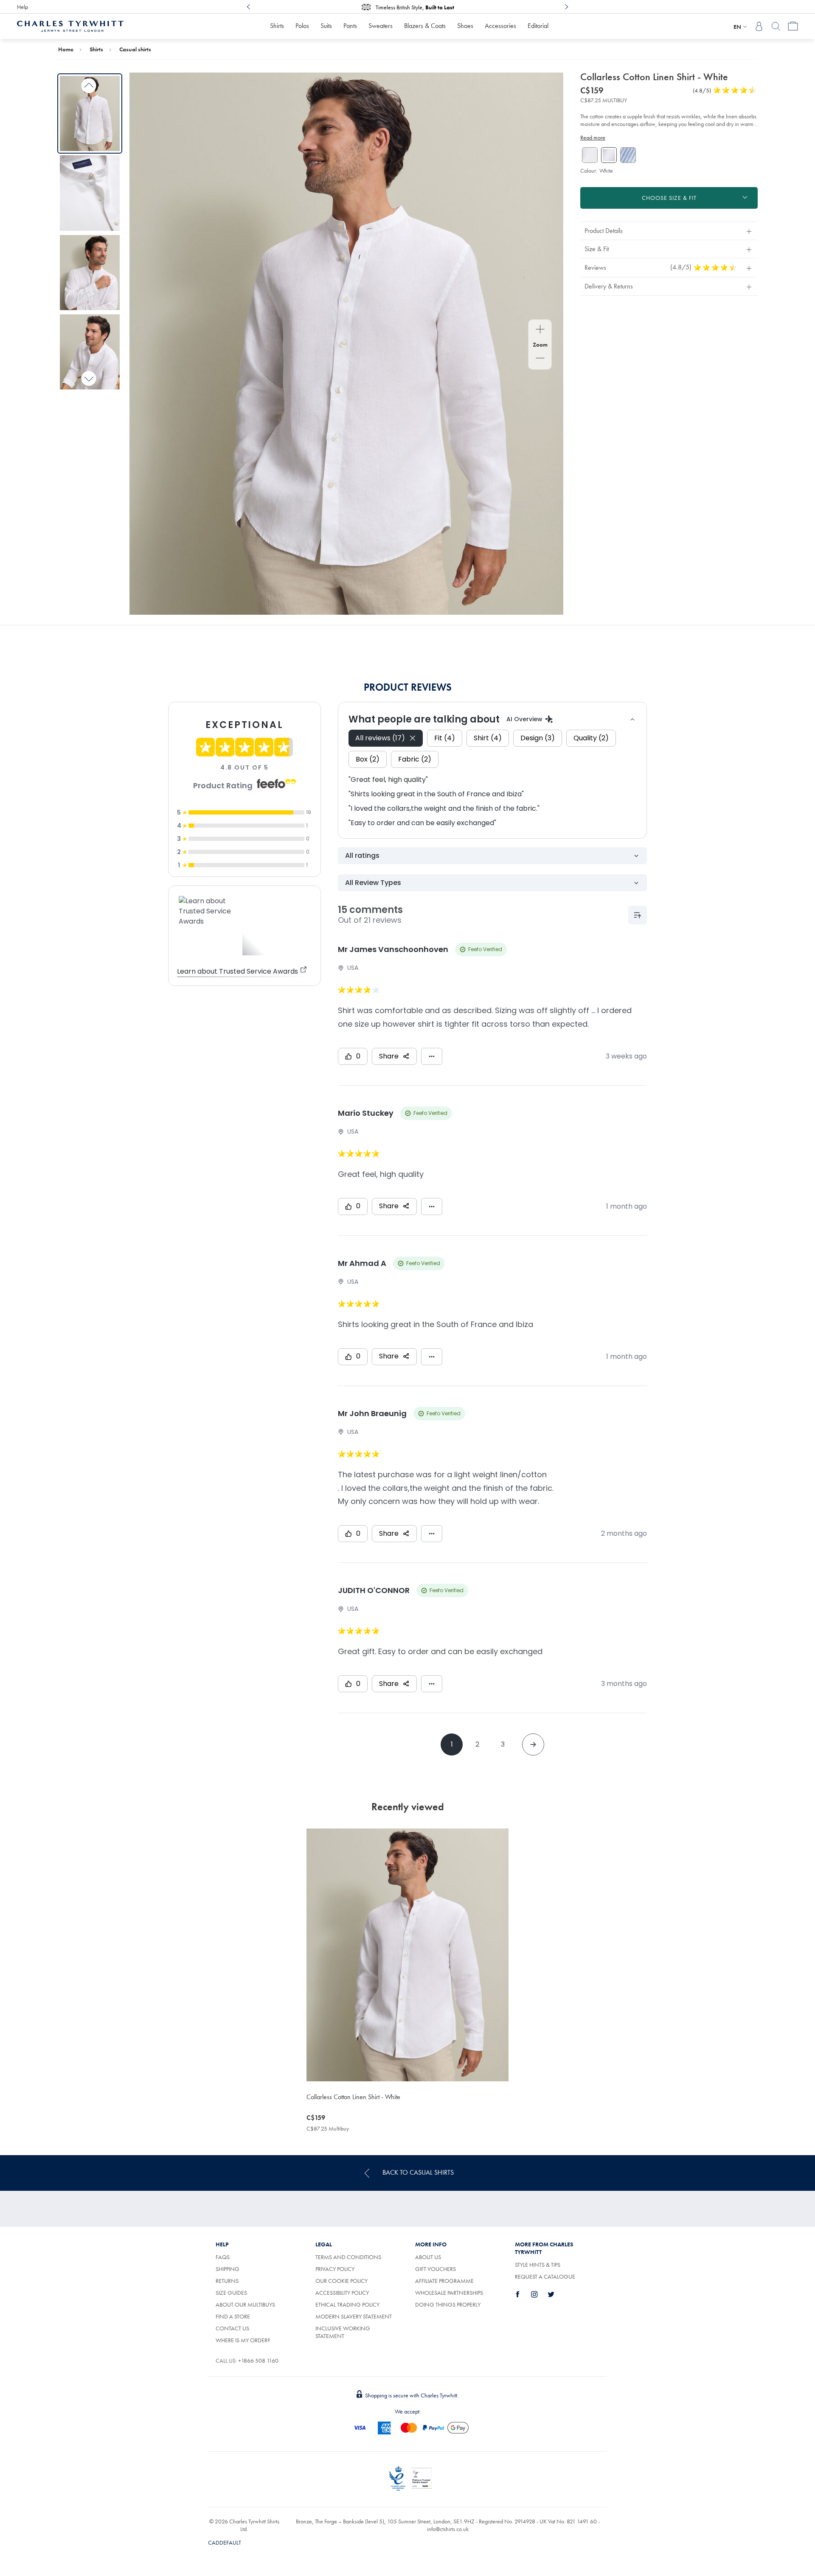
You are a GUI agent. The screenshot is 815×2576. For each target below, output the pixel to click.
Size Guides (231, 2293)
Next (89, 378)
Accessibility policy (342, 2293)
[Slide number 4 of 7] (90, 352)
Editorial (538, 26)
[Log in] (759, 26)
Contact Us (232, 2328)
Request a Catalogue (545, 2276)
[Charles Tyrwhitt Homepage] (70, 25)
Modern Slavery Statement (354, 2316)
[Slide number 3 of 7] (90, 273)
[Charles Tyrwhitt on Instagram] (539, 2294)
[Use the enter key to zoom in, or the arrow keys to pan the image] (540, 330)
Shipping (228, 2269)
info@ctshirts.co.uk (448, 2529)
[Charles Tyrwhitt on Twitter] (556, 2294)
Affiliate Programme (444, 2281)
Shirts (277, 26)
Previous (89, 86)
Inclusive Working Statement (343, 2332)
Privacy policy (335, 2269)
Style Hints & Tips (538, 2265)
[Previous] (249, 7)
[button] (669, 231)
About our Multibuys (245, 2304)
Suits (326, 26)
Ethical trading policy (347, 2304)
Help (22, 7)
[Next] (566, 7)
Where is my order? (243, 2340)
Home (66, 49)
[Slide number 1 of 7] (90, 113)
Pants (350, 26)
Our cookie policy (341, 2281)
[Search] (776, 26)
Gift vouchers (436, 2269)
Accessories (500, 26)
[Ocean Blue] (628, 155)
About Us (428, 2257)
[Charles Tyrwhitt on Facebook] (523, 2294)
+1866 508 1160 (258, 2360)
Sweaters (381, 26)
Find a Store (233, 2316)
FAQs (223, 2257)
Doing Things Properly (448, 2304)
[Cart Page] (793, 26)
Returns (227, 2281)
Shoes (465, 26)
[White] (590, 155)
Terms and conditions (348, 2257)
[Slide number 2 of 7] (90, 193)
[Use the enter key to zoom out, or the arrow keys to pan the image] (540, 359)
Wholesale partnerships (449, 2293)
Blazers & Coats (425, 26)
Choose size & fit (669, 198)
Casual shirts (135, 49)
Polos (302, 26)
